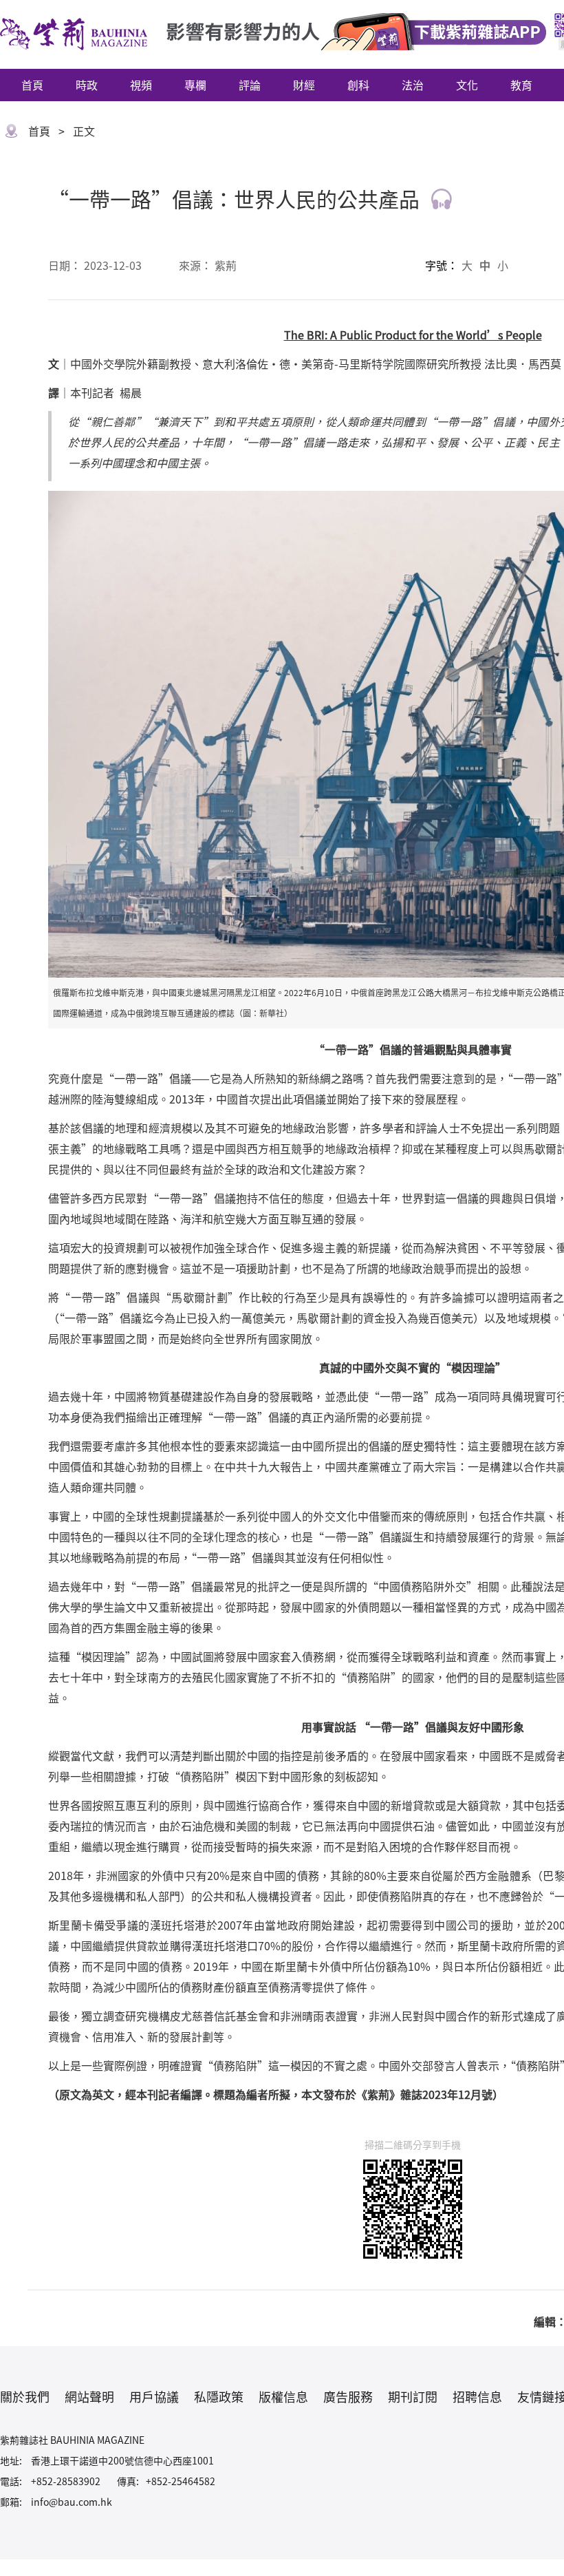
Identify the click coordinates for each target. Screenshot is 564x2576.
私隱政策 (219, 2396)
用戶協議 (154, 2396)
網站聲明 (89, 2396)
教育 (521, 85)
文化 (467, 85)
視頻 (141, 85)
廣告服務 (348, 2396)
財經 (304, 85)
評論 (250, 85)
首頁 (32, 85)
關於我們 (25, 2396)
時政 (87, 85)
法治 (413, 85)
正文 (84, 131)
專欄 (195, 85)
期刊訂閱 (413, 2396)
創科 (358, 85)
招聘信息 (477, 2396)
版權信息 (283, 2396)
